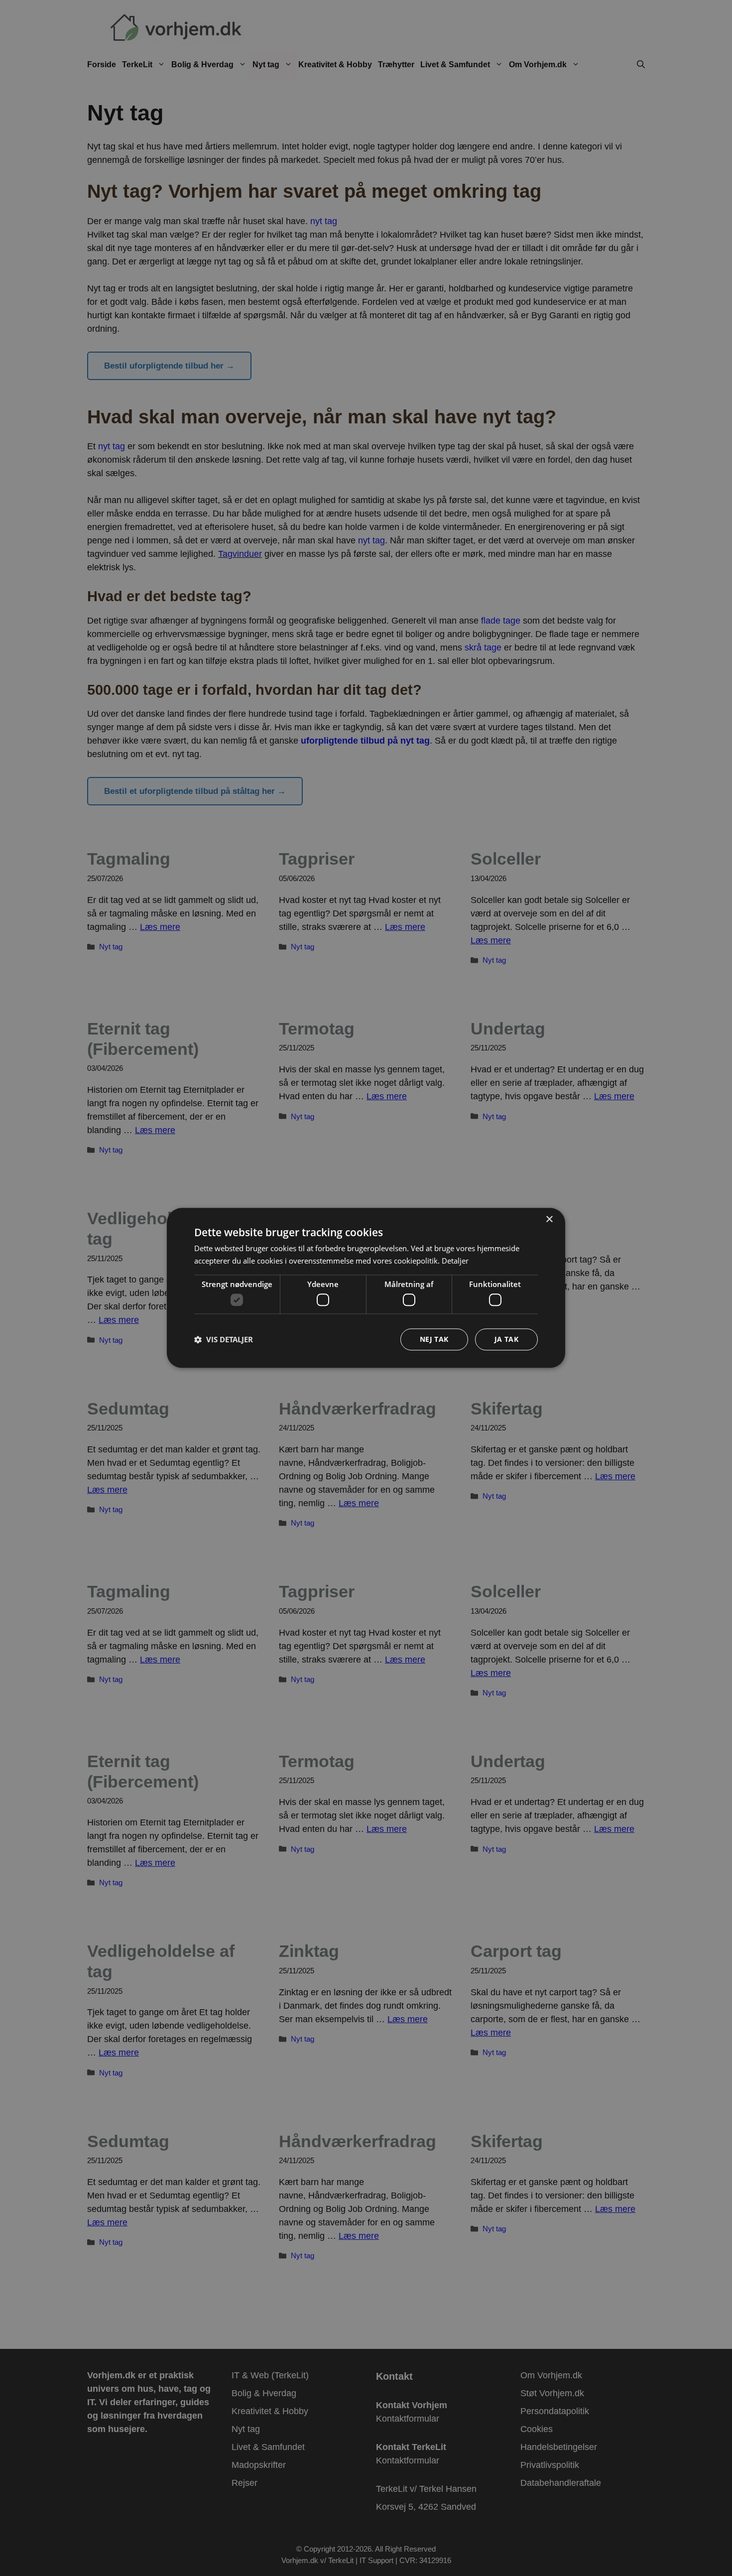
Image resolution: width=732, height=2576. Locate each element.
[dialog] (366, 1288)
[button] (224, 1340)
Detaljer (455, 1261)
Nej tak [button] (434, 1340)
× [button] (549, 1220)
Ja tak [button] (506, 1340)
